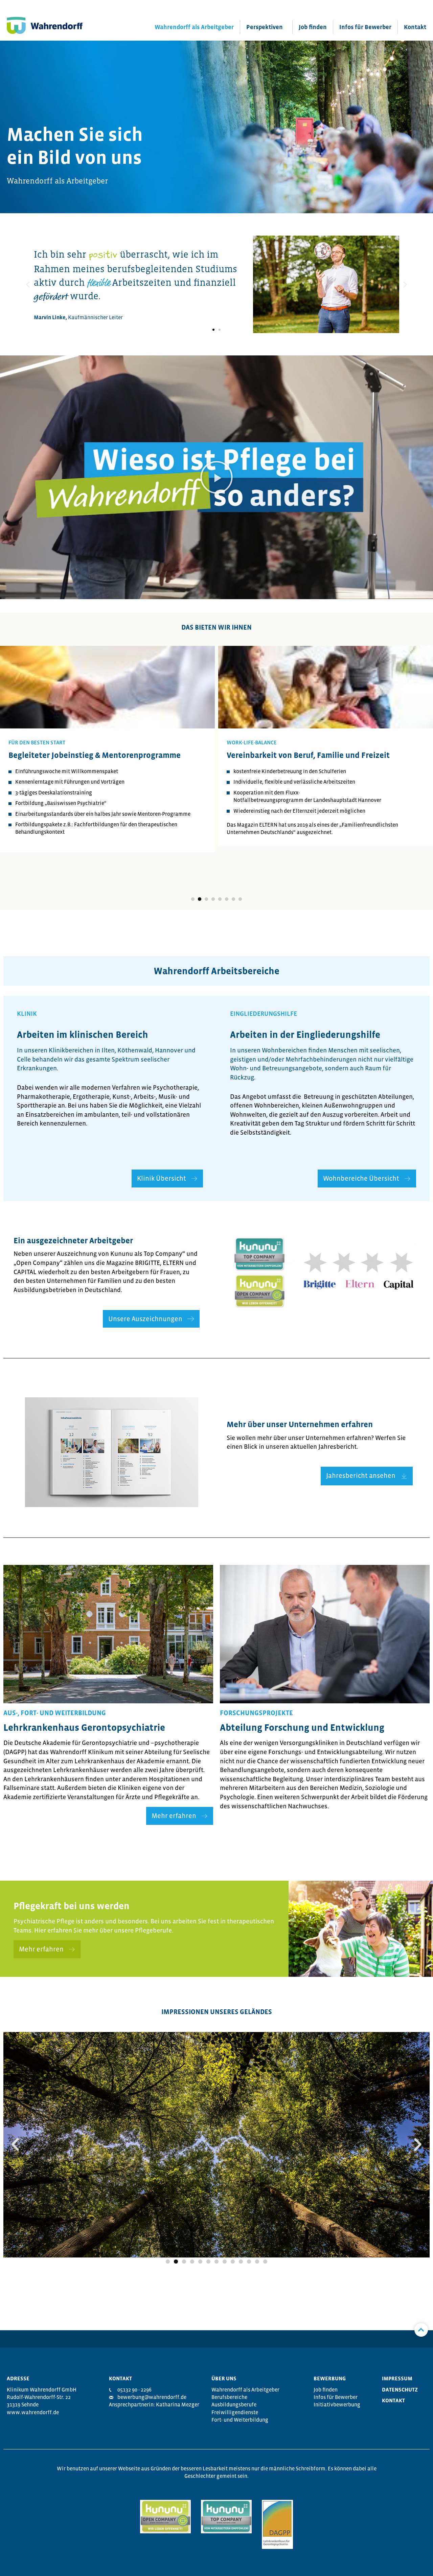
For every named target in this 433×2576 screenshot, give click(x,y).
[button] (213, 330)
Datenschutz (400, 2389)
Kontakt (415, 27)
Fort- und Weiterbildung (240, 2420)
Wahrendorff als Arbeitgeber (194, 27)
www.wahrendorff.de (33, 2412)
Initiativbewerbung (337, 2404)
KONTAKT (393, 2400)
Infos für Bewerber (365, 27)
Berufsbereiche (229, 2397)
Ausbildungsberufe (234, 2404)
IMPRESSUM (397, 2378)
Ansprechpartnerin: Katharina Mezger (154, 2404)
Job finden (313, 27)
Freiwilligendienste (235, 2412)
